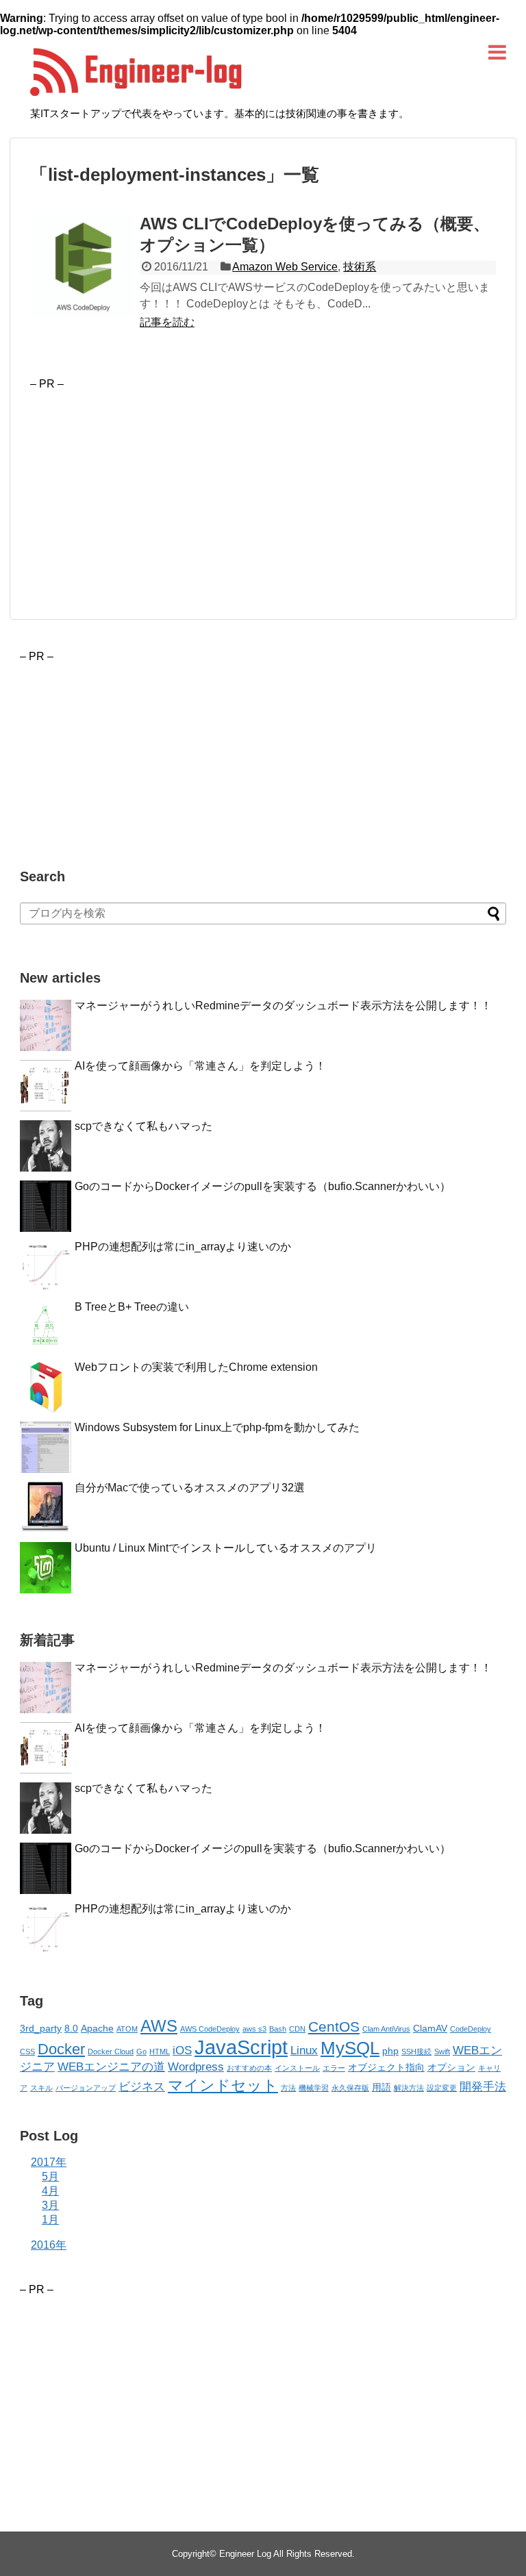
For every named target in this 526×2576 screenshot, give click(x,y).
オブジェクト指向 (386, 2067)
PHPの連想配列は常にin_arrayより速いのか (183, 1247)
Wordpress (196, 2067)
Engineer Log (245, 2554)
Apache (97, 2028)
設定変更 (442, 2088)
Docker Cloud (111, 2051)
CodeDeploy (471, 2029)
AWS (159, 2026)
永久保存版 (350, 2088)
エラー (334, 2068)
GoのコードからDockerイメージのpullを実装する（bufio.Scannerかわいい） (263, 1186)
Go (141, 2051)
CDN (297, 2029)
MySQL (350, 2048)
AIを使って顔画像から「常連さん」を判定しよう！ (200, 1066)
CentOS (334, 2026)
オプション (451, 2067)
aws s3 (254, 2029)
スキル (41, 2088)
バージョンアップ (86, 2088)
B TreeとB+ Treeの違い (132, 1307)
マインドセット (223, 2085)
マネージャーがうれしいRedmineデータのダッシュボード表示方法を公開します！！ (283, 1006)
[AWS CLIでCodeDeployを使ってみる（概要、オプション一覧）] (82, 266)
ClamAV (430, 2028)
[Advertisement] (145, 486)
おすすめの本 (249, 2068)
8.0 (71, 2028)
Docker (61, 2049)
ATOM (127, 2029)
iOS (182, 2050)
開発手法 (483, 2087)
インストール (297, 2068)
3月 (50, 2205)
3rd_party (41, 2028)
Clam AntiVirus (386, 2029)
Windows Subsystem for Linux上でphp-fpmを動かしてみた (217, 1427)
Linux (304, 2050)
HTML (160, 2051)
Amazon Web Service (285, 267)
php (390, 2051)
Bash (278, 2029)
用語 (381, 2087)
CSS (27, 2051)
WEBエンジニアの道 (111, 2067)
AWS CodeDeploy (210, 2029)
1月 (50, 2220)
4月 (50, 2191)
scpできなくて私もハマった (143, 1126)
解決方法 (409, 2088)
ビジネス (142, 2087)
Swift (442, 2051)
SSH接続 (416, 2051)
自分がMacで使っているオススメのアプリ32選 (190, 1488)
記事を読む (167, 322)
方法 (288, 2088)
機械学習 (314, 2088)
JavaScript (241, 2047)
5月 (50, 2176)
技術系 (360, 267)
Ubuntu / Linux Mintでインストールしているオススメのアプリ (226, 1548)
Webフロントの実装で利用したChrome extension (196, 1367)
